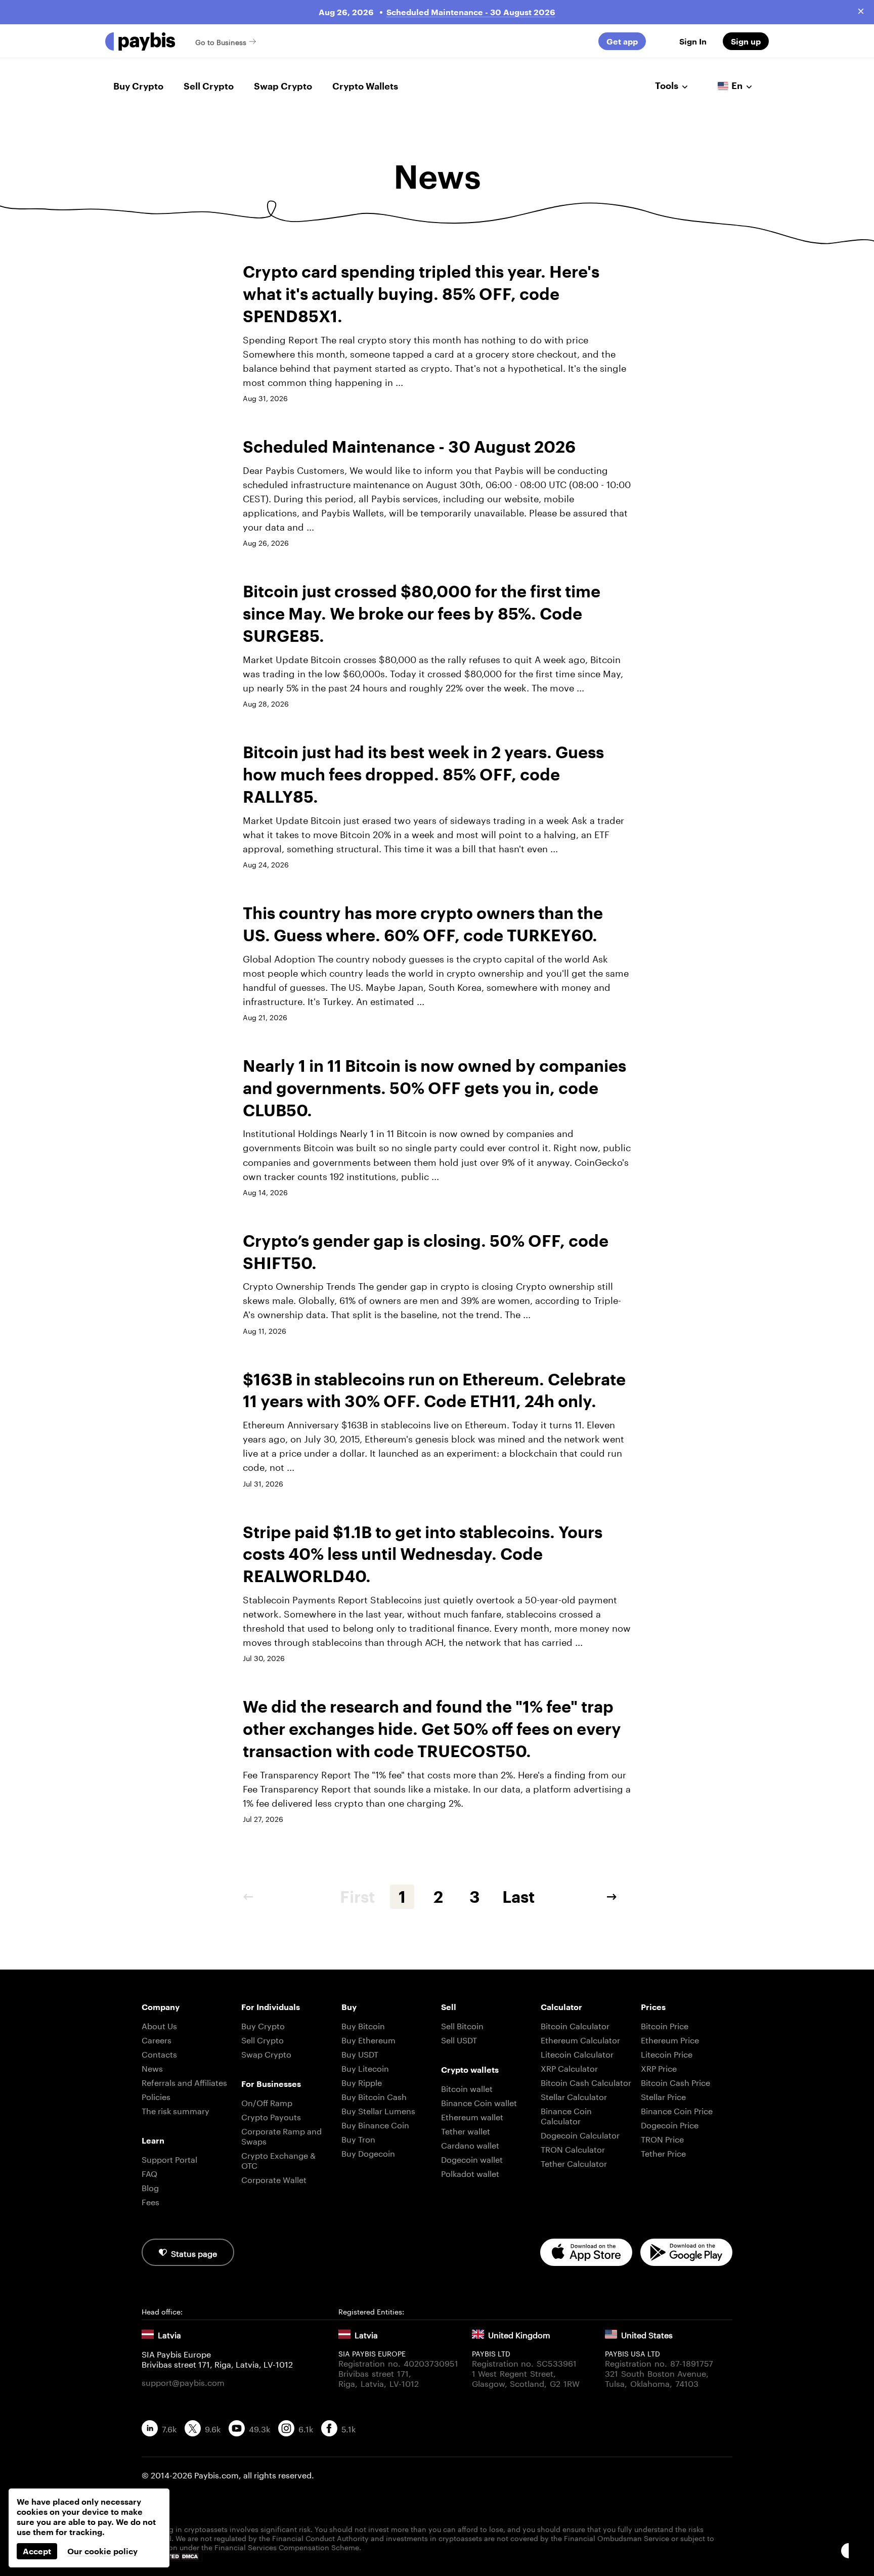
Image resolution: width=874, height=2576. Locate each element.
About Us (159, 2025)
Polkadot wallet (470, 2173)
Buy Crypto (138, 86)
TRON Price (662, 2138)
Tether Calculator (574, 2163)
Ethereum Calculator (580, 2039)
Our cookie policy (102, 2551)
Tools (667, 85)
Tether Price (663, 2152)
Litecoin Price (667, 2053)
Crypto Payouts (271, 2116)
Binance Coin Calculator (566, 2115)
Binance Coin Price (677, 2110)
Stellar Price (663, 2096)
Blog (150, 2187)
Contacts (159, 2053)
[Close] (861, 11)
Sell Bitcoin (462, 2025)
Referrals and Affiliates (184, 2082)
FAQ (149, 2173)
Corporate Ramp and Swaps (281, 2135)
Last (518, 1896)
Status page (194, 2253)
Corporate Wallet (274, 2179)
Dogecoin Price (670, 2124)
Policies (156, 2096)
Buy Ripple (362, 2082)
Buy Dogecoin (368, 2152)
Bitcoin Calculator (575, 2025)
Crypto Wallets (365, 86)
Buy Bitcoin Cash (374, 2096)
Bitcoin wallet (467, 2088)
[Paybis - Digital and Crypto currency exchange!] (140, 41)
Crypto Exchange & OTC (278, 2159)
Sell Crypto (209, 86)
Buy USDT (360, 2053)
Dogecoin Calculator (580, 2134)
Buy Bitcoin (363, 2025)
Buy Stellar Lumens (378, 2110)
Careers (157, 2039)
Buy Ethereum (368, 2039)
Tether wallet (466, 2130)
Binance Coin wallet (479, 2102)
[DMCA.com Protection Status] (437, 2557)
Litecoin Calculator (577, 2053)
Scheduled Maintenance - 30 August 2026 (471, 12)
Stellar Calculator (574, 2096)
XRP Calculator (569, 2067)
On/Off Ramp (267, 2102)
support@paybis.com (183, 2382)
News (152, 2067)
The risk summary (176, 2110)
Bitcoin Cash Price (675, 2082)
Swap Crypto (283, 86)
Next (619, 1897)
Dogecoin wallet (472, 2158)
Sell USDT (459, 2039)
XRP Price (659, 2067)
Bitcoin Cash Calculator (586, 2082)
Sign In (693, 41)
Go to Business (221, 41)
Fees (150, 2201)
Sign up (746, 41)
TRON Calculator (573, 2148)
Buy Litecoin (365, 2067)
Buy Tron (358, 2138)
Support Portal (169, 2158)
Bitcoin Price (665, 2025)
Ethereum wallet (472, 2116)
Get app (622, 41)
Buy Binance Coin (375, 2124)
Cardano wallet (470, 2144)
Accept (37, 2551)
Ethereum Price (670, 2039)
